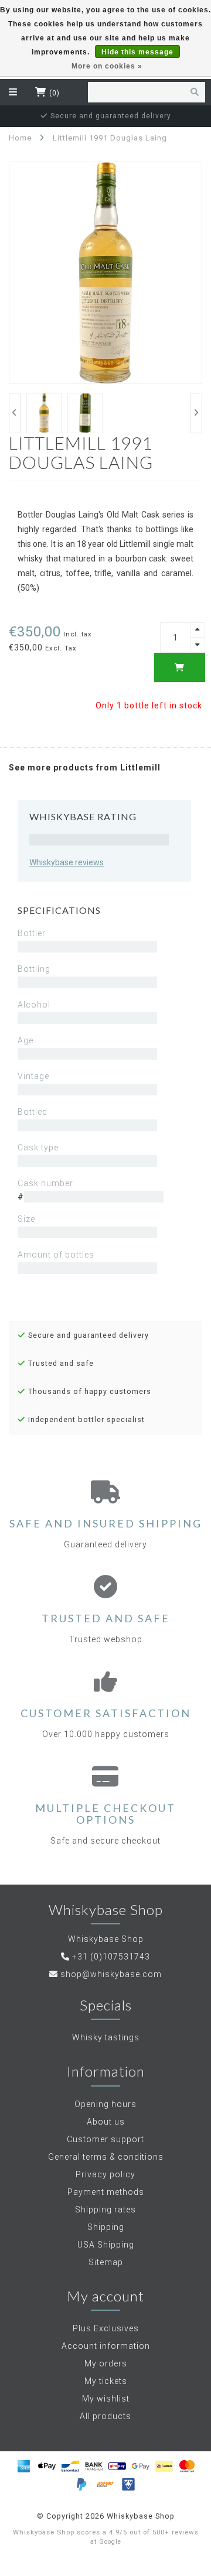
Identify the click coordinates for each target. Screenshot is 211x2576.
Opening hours (105, 2104)
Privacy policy (105, 2174)
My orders (106, 2363)
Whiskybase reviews (67, 862)
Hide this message (137, 52)
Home (20, 138)
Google (110, 2542)
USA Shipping (106, 2245)
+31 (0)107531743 (111, 1957)
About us (106, 2122)
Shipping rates (105, 2210)
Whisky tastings (106, 2037)
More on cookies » (107, 66)
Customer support (105, 2139)
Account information (106, 2346)
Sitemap (106, 2262)
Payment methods (106, 2192)
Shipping (106, 2227)
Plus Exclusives (106, 2328)
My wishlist (106, 2399)
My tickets (106, 2381)
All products (105, 2416)
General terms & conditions (106, 2157)
